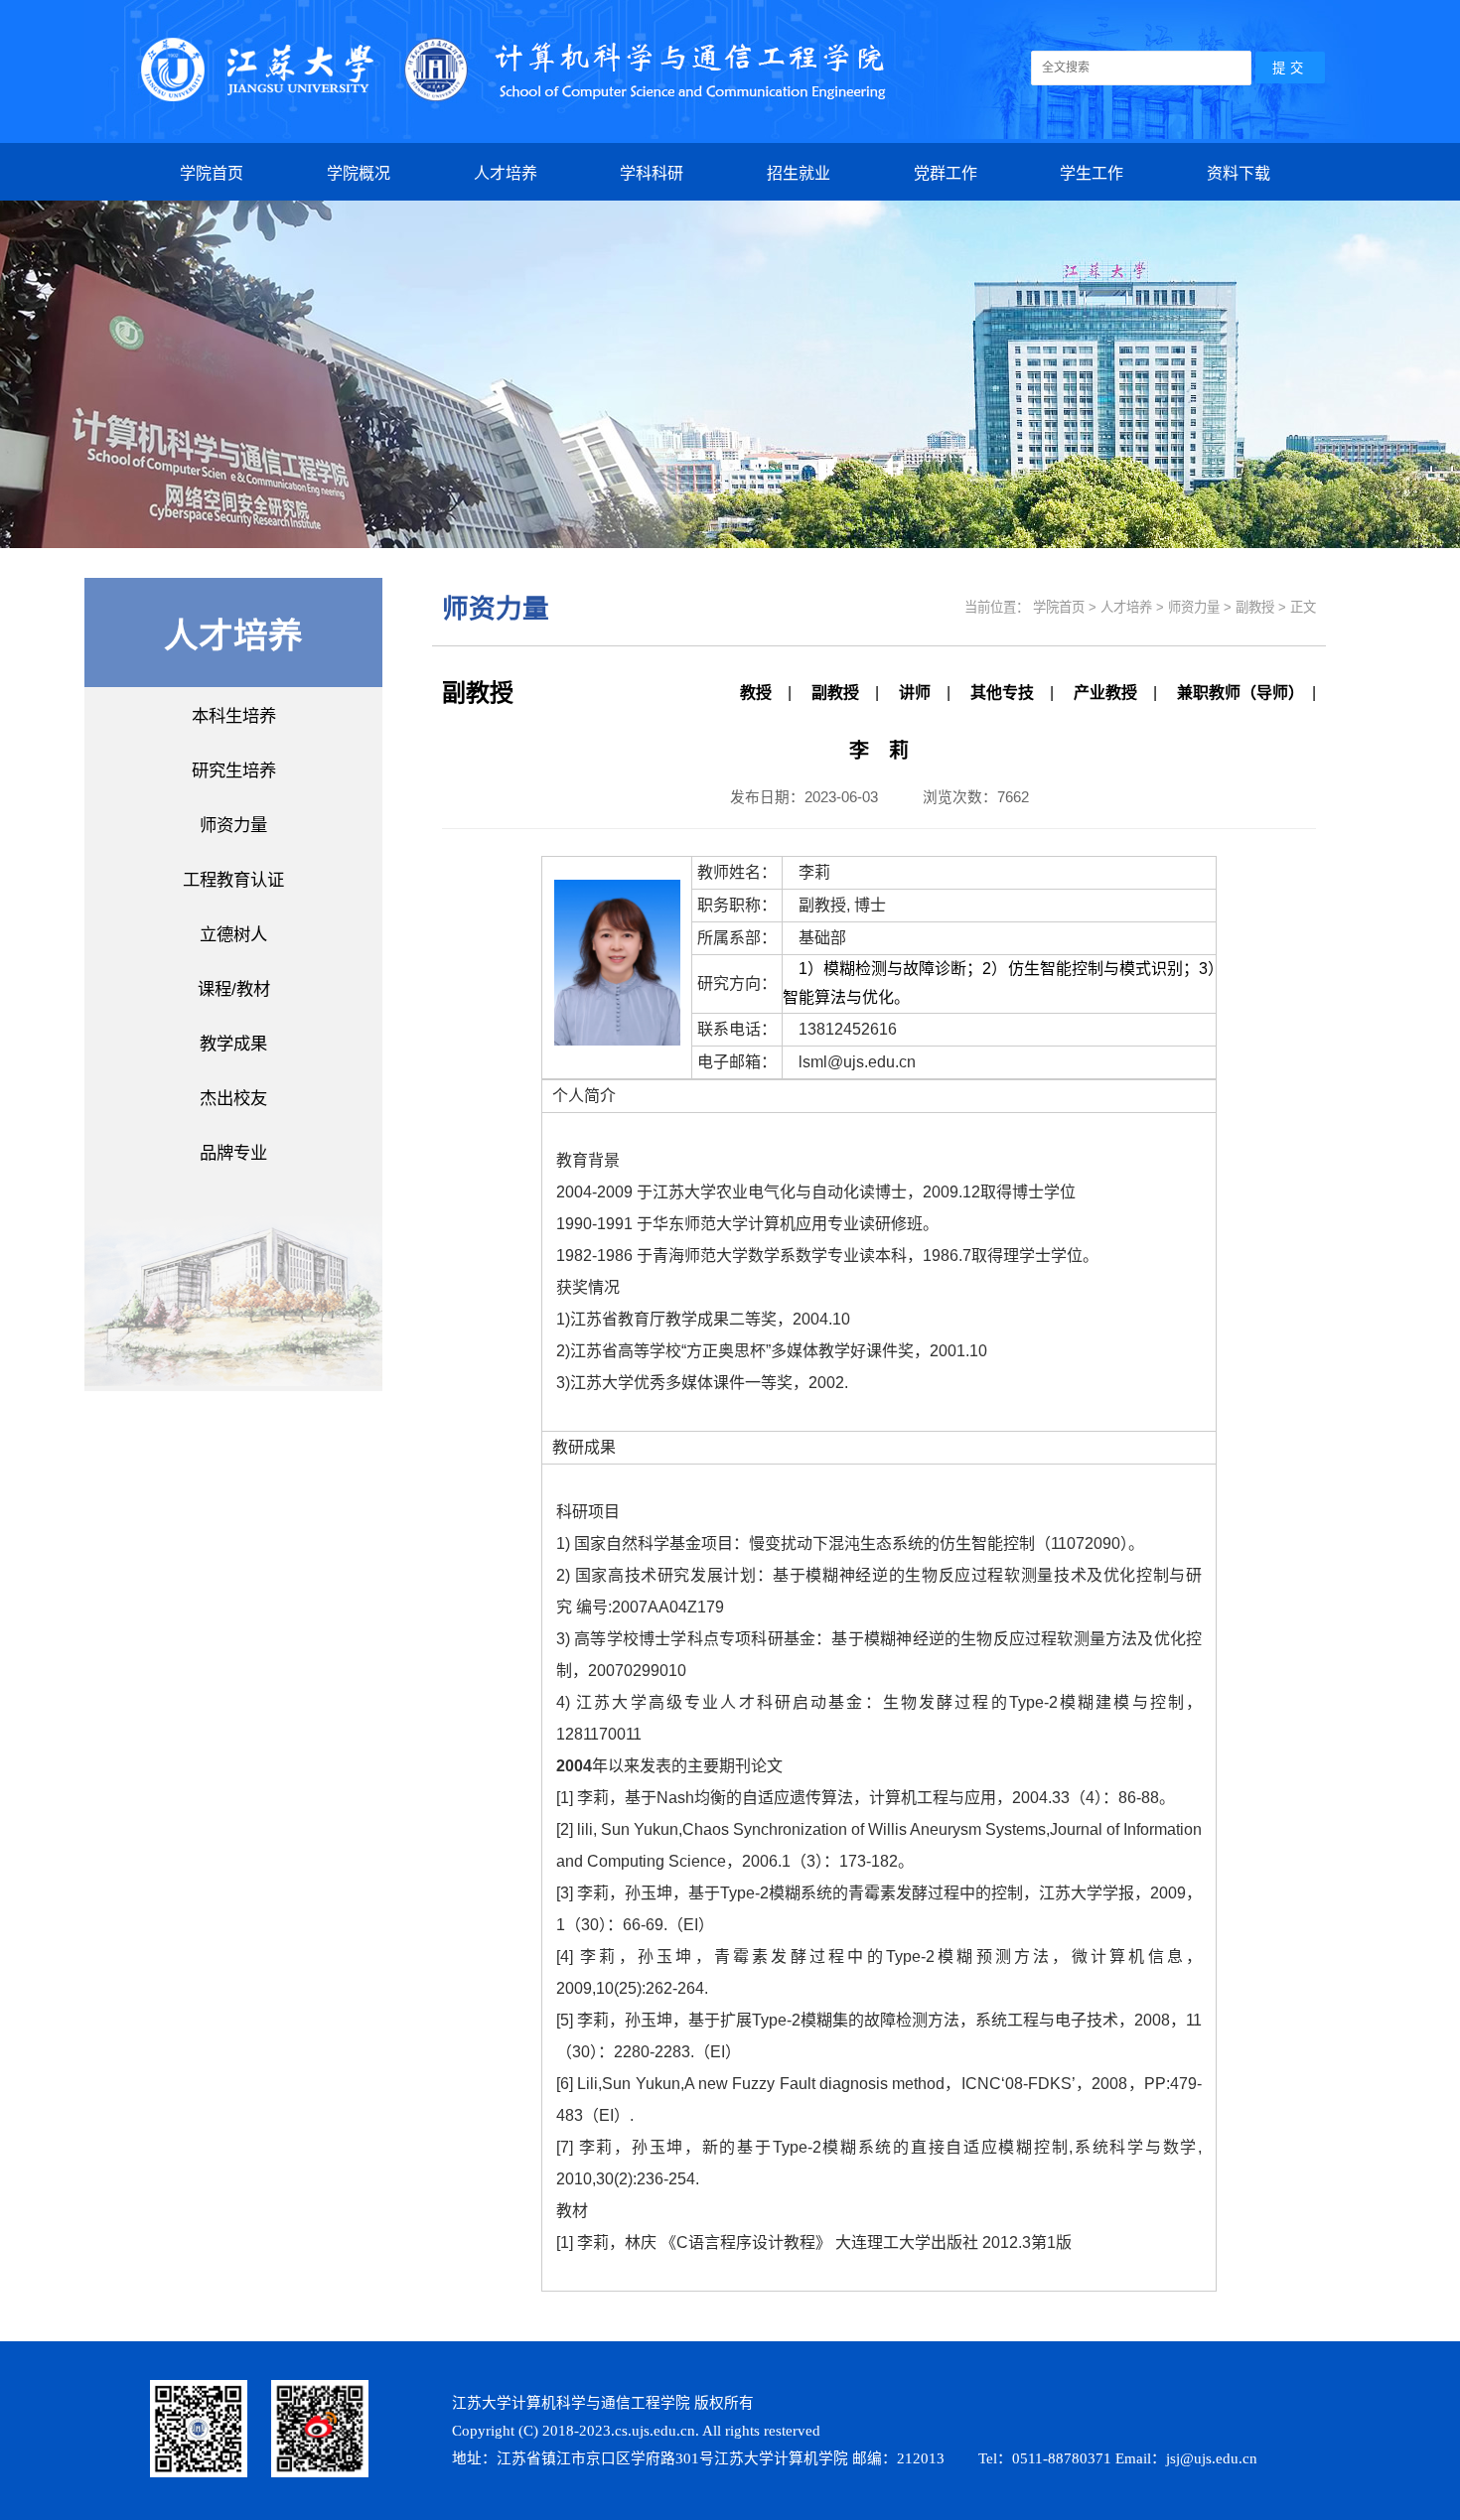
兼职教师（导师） (1237, 693)
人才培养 (506, 173)
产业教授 (1105, 693)
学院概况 (359, 173)
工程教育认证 (233, 880)
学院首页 (212, 173)
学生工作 (1092, 173)
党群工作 (946, 173)
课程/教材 (234, 989)
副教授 (835, 693)
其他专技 (1002, 693)
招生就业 (799, 173)
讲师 (915, 693)
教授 (756, 693)
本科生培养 (234, 716)
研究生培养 (234, 770)
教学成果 (233, 1044)
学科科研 (652, 173)
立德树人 (233, 934)
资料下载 (1239, 173)
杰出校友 (233, 1098)
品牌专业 (233, 1153)
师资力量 (233, 825)
